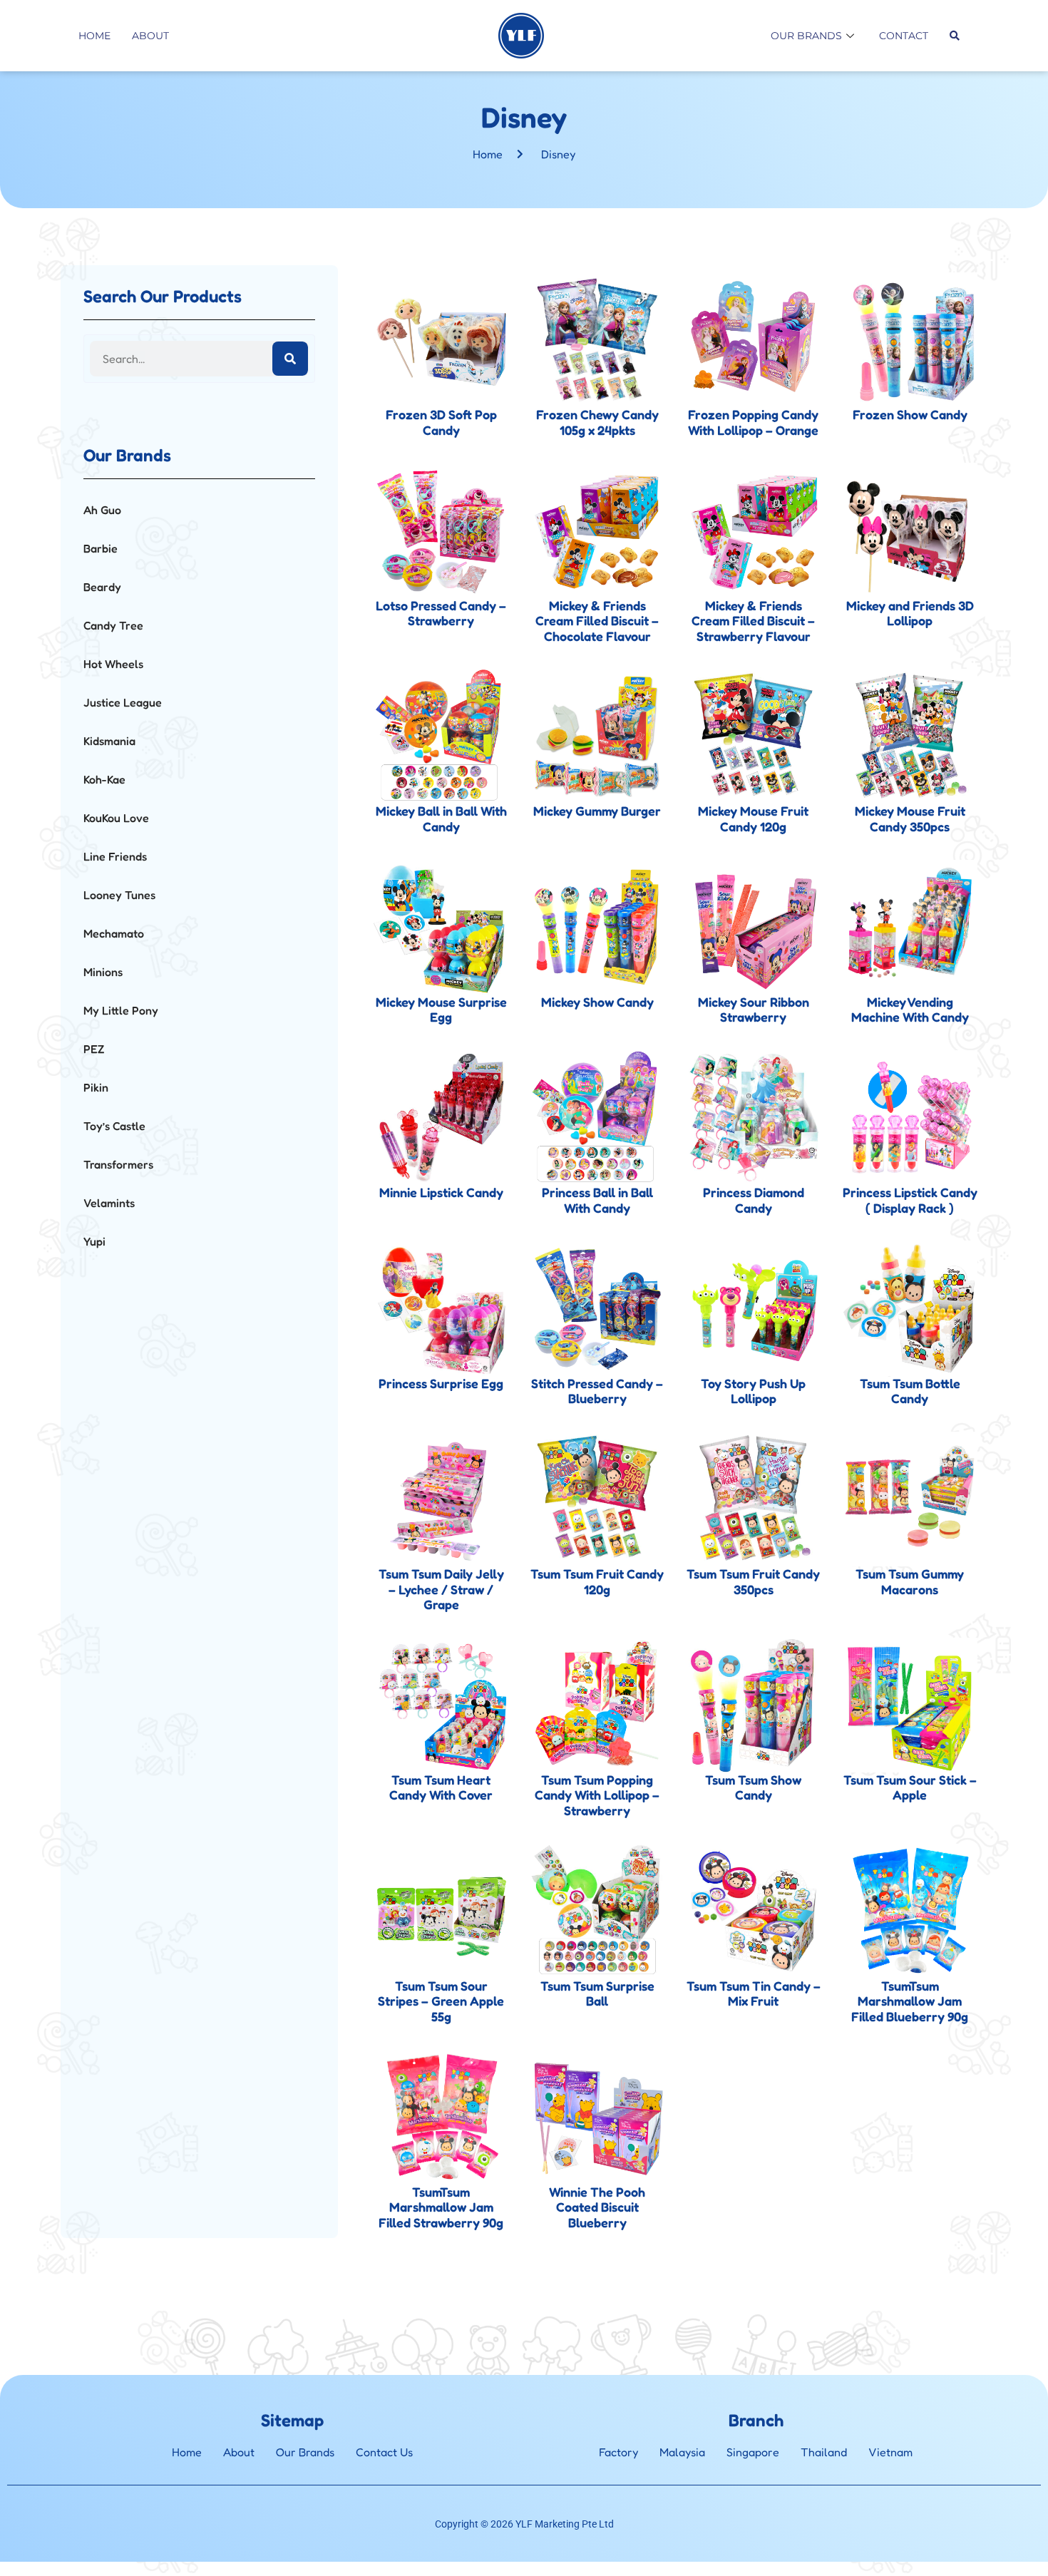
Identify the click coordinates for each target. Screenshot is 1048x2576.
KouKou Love (116, 818)
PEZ (94, 1049)
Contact (904, 36)
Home (94, 36)
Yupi (94, 1241)
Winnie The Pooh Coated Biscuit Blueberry (597, 2207)
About (150, 36)
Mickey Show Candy (597, 1002)
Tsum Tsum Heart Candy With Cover (441, 1787)
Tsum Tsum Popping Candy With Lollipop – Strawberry (597, 1795)
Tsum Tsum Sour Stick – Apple (910, 1787)
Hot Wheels (113, 664)
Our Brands (806, 36)
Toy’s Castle (114, 1126)
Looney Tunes (119, 895)
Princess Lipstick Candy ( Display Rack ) (910, 1200)
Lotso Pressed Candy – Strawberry (441, 613)
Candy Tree (113, 625)
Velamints (109, 1203)
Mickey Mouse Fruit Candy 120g (753, 819)
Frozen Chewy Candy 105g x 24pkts (597, 422)
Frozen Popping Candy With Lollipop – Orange (753, 422)
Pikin (96, 1087)
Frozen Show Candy (910, 414)
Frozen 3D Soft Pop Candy (441, 422)
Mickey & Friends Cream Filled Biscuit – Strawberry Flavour (753, 621)
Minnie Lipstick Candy (441, 1192)
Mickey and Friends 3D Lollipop (910, 613)
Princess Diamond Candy (754, 1200)
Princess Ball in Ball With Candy (597, 1200)
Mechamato (114, 933)
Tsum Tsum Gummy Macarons (910, 1581)
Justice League (123, 702)
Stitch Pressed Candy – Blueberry (597, 1391)
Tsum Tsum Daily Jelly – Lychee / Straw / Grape (441, 1589)
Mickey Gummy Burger (597, 811)
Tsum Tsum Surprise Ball (597, 1993)
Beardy (102, 587)
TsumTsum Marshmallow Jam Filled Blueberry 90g (910, 2001)
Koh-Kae (104, 779)
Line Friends (115, 856)
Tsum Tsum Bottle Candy (910, 1391)
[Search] (290, 359)
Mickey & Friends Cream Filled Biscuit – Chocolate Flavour (597, 621)
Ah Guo (102, 510)
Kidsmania (109, 741)
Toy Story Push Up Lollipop (753, 1391)
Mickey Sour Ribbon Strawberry (754, 1010)
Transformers (118, 1164)
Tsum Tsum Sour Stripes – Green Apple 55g (441, 2001)
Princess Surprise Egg (441, 1383)
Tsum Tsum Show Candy (753, 1787)
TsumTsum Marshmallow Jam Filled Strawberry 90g (441, 2207)
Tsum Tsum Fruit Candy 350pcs (753, 1581)
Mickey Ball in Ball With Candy (441, 819)
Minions (103, 972)
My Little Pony (121, 1010)
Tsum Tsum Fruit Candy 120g (597, 1581)
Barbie (101, 548)
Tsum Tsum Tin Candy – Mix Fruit (754, 1993)
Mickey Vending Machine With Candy (910, 1010)
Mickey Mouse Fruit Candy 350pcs (910, 819)
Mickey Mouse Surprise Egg (441, 1010)
